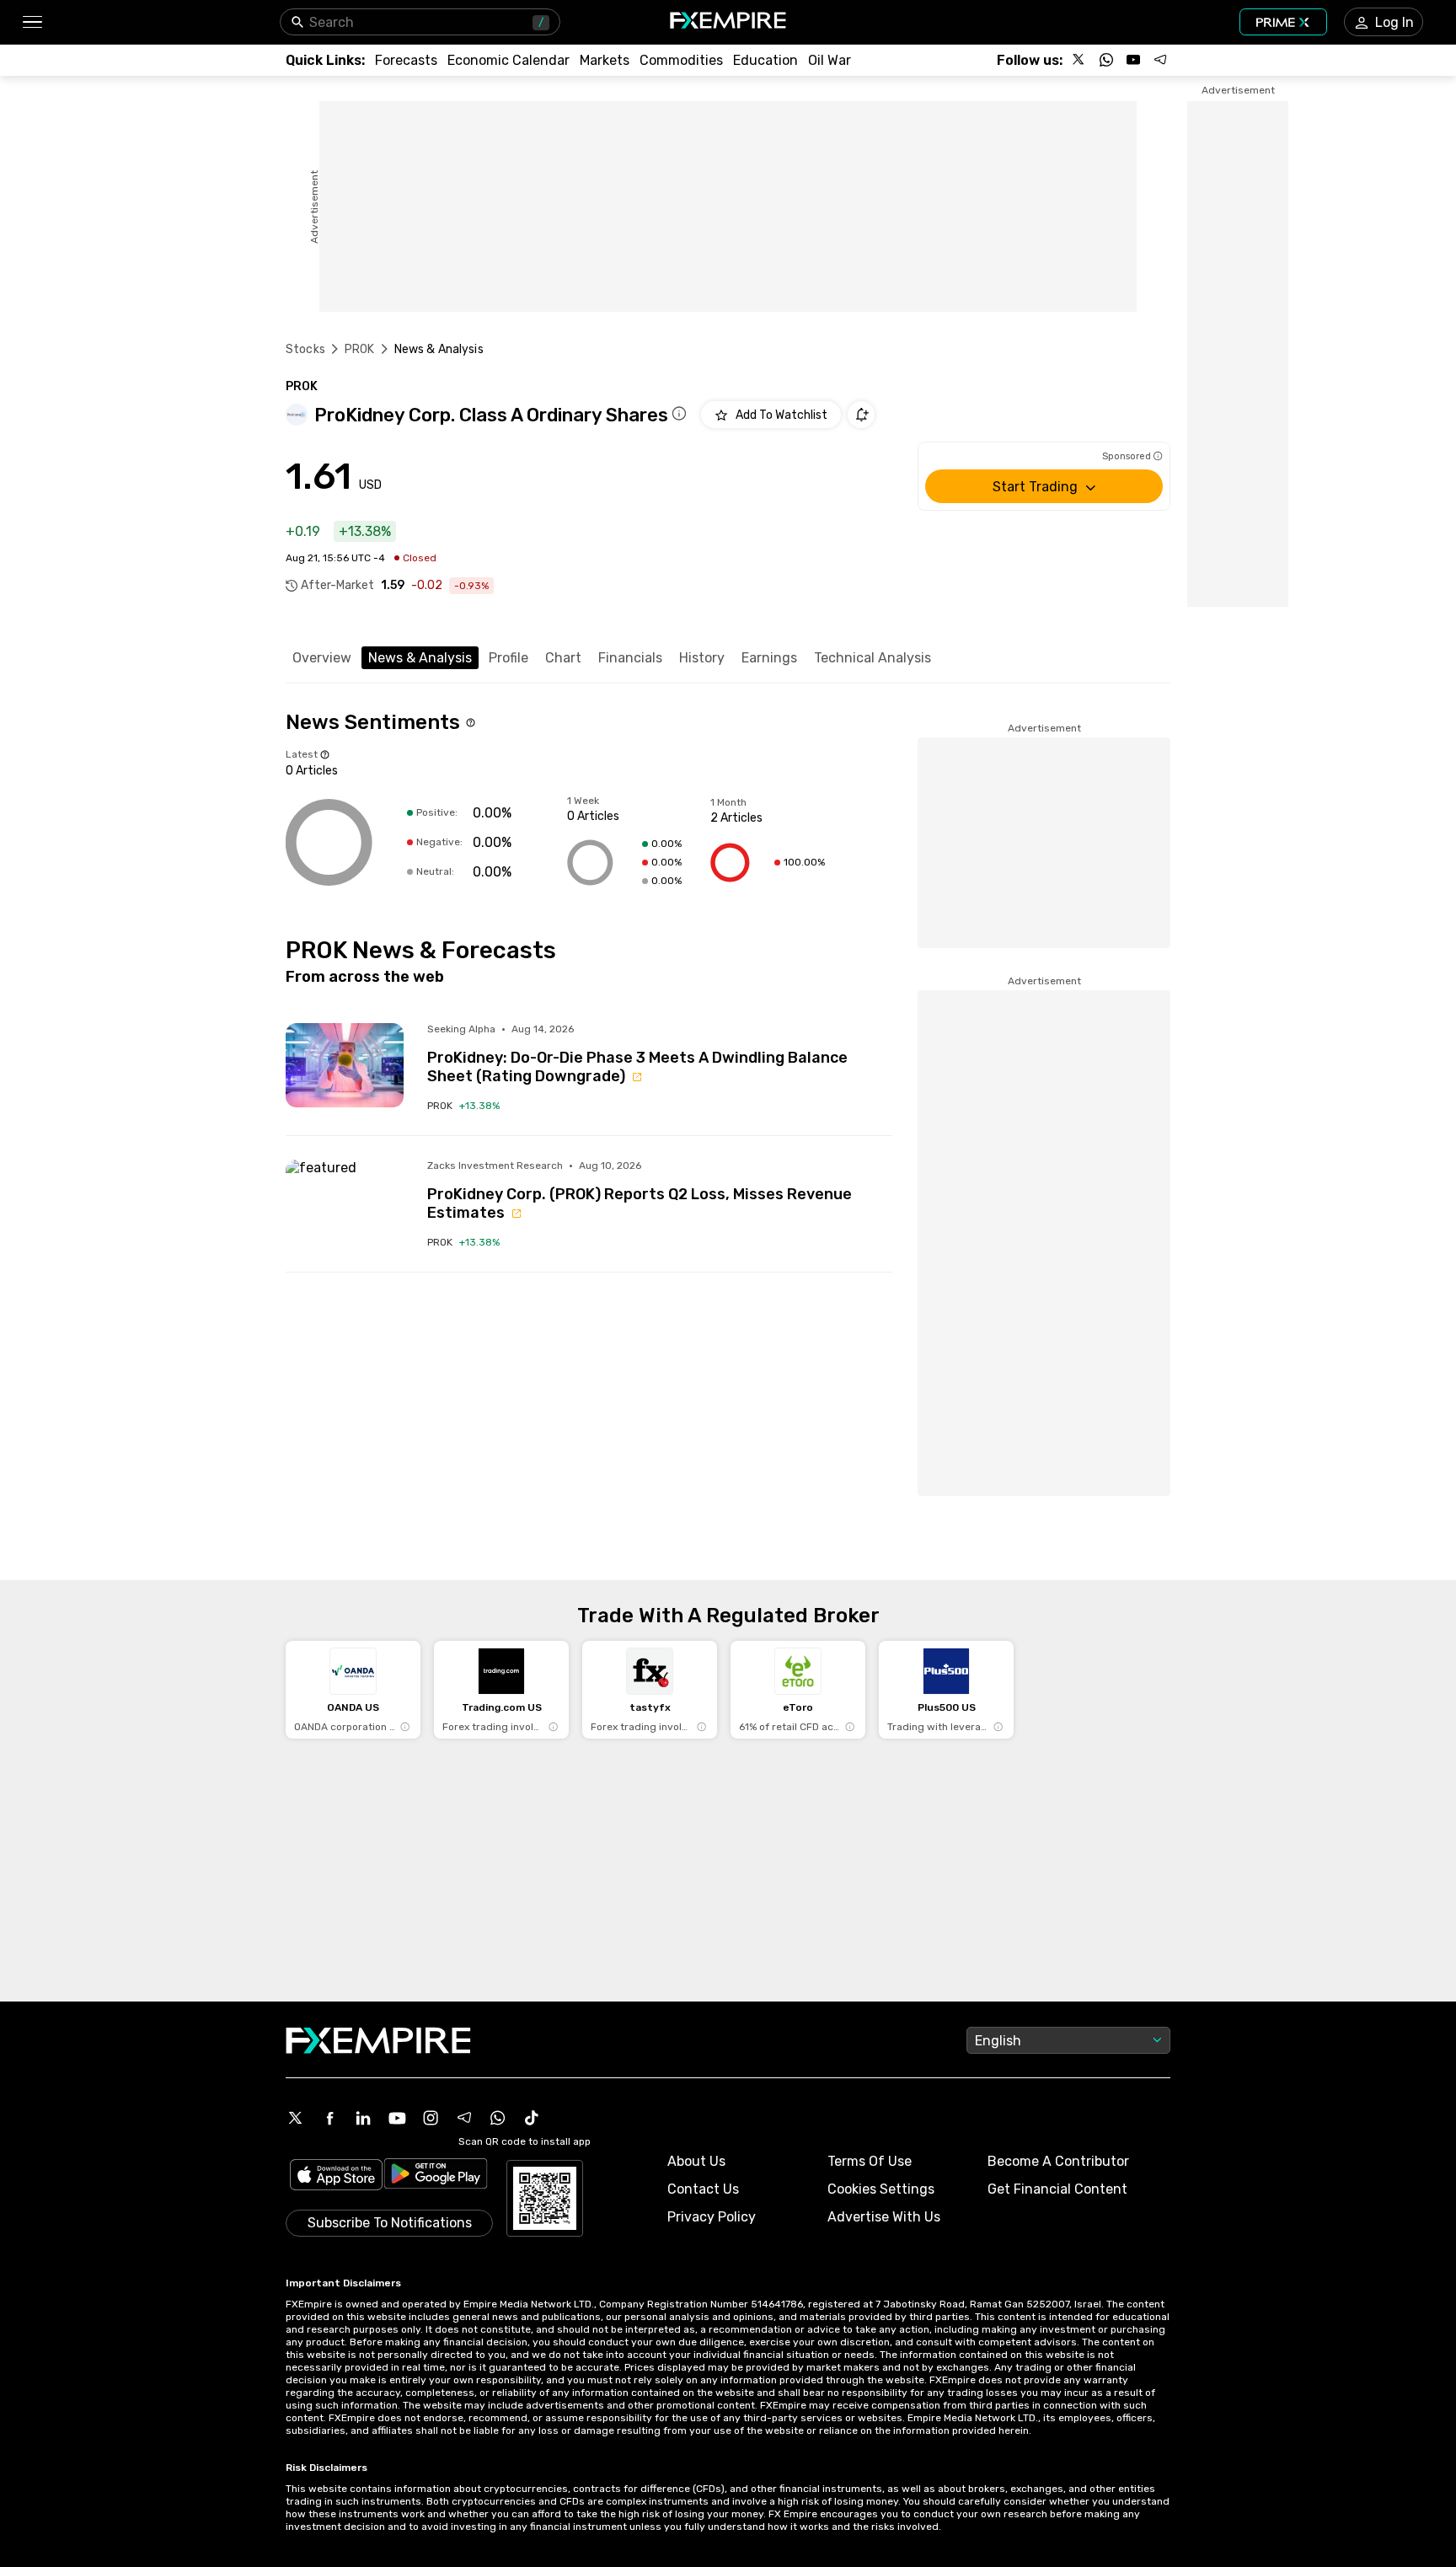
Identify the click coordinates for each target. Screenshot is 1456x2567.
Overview (322, 658)
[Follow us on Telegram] (1160, 60)
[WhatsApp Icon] (498, 2118)
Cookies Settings (881, 2189)
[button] (32, 22)
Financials (630, 658)
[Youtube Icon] (397, 2118)
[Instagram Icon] (431, 2118)
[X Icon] (296, 2118)
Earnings (769, 658)
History (702, 658)
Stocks (305, 349)
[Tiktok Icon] (532, 2118)
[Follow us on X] (1079, 60)
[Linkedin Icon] (363, 2118)
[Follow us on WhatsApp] (1106, 60)
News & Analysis (420, 658)
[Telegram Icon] (464, 2118)
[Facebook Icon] (329, 2118)
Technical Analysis (873, 658)
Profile (509, 658)
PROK (360, 349)
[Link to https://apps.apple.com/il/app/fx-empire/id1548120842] (336, 2176)
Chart (563, 658)
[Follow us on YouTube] (1133, 60)
